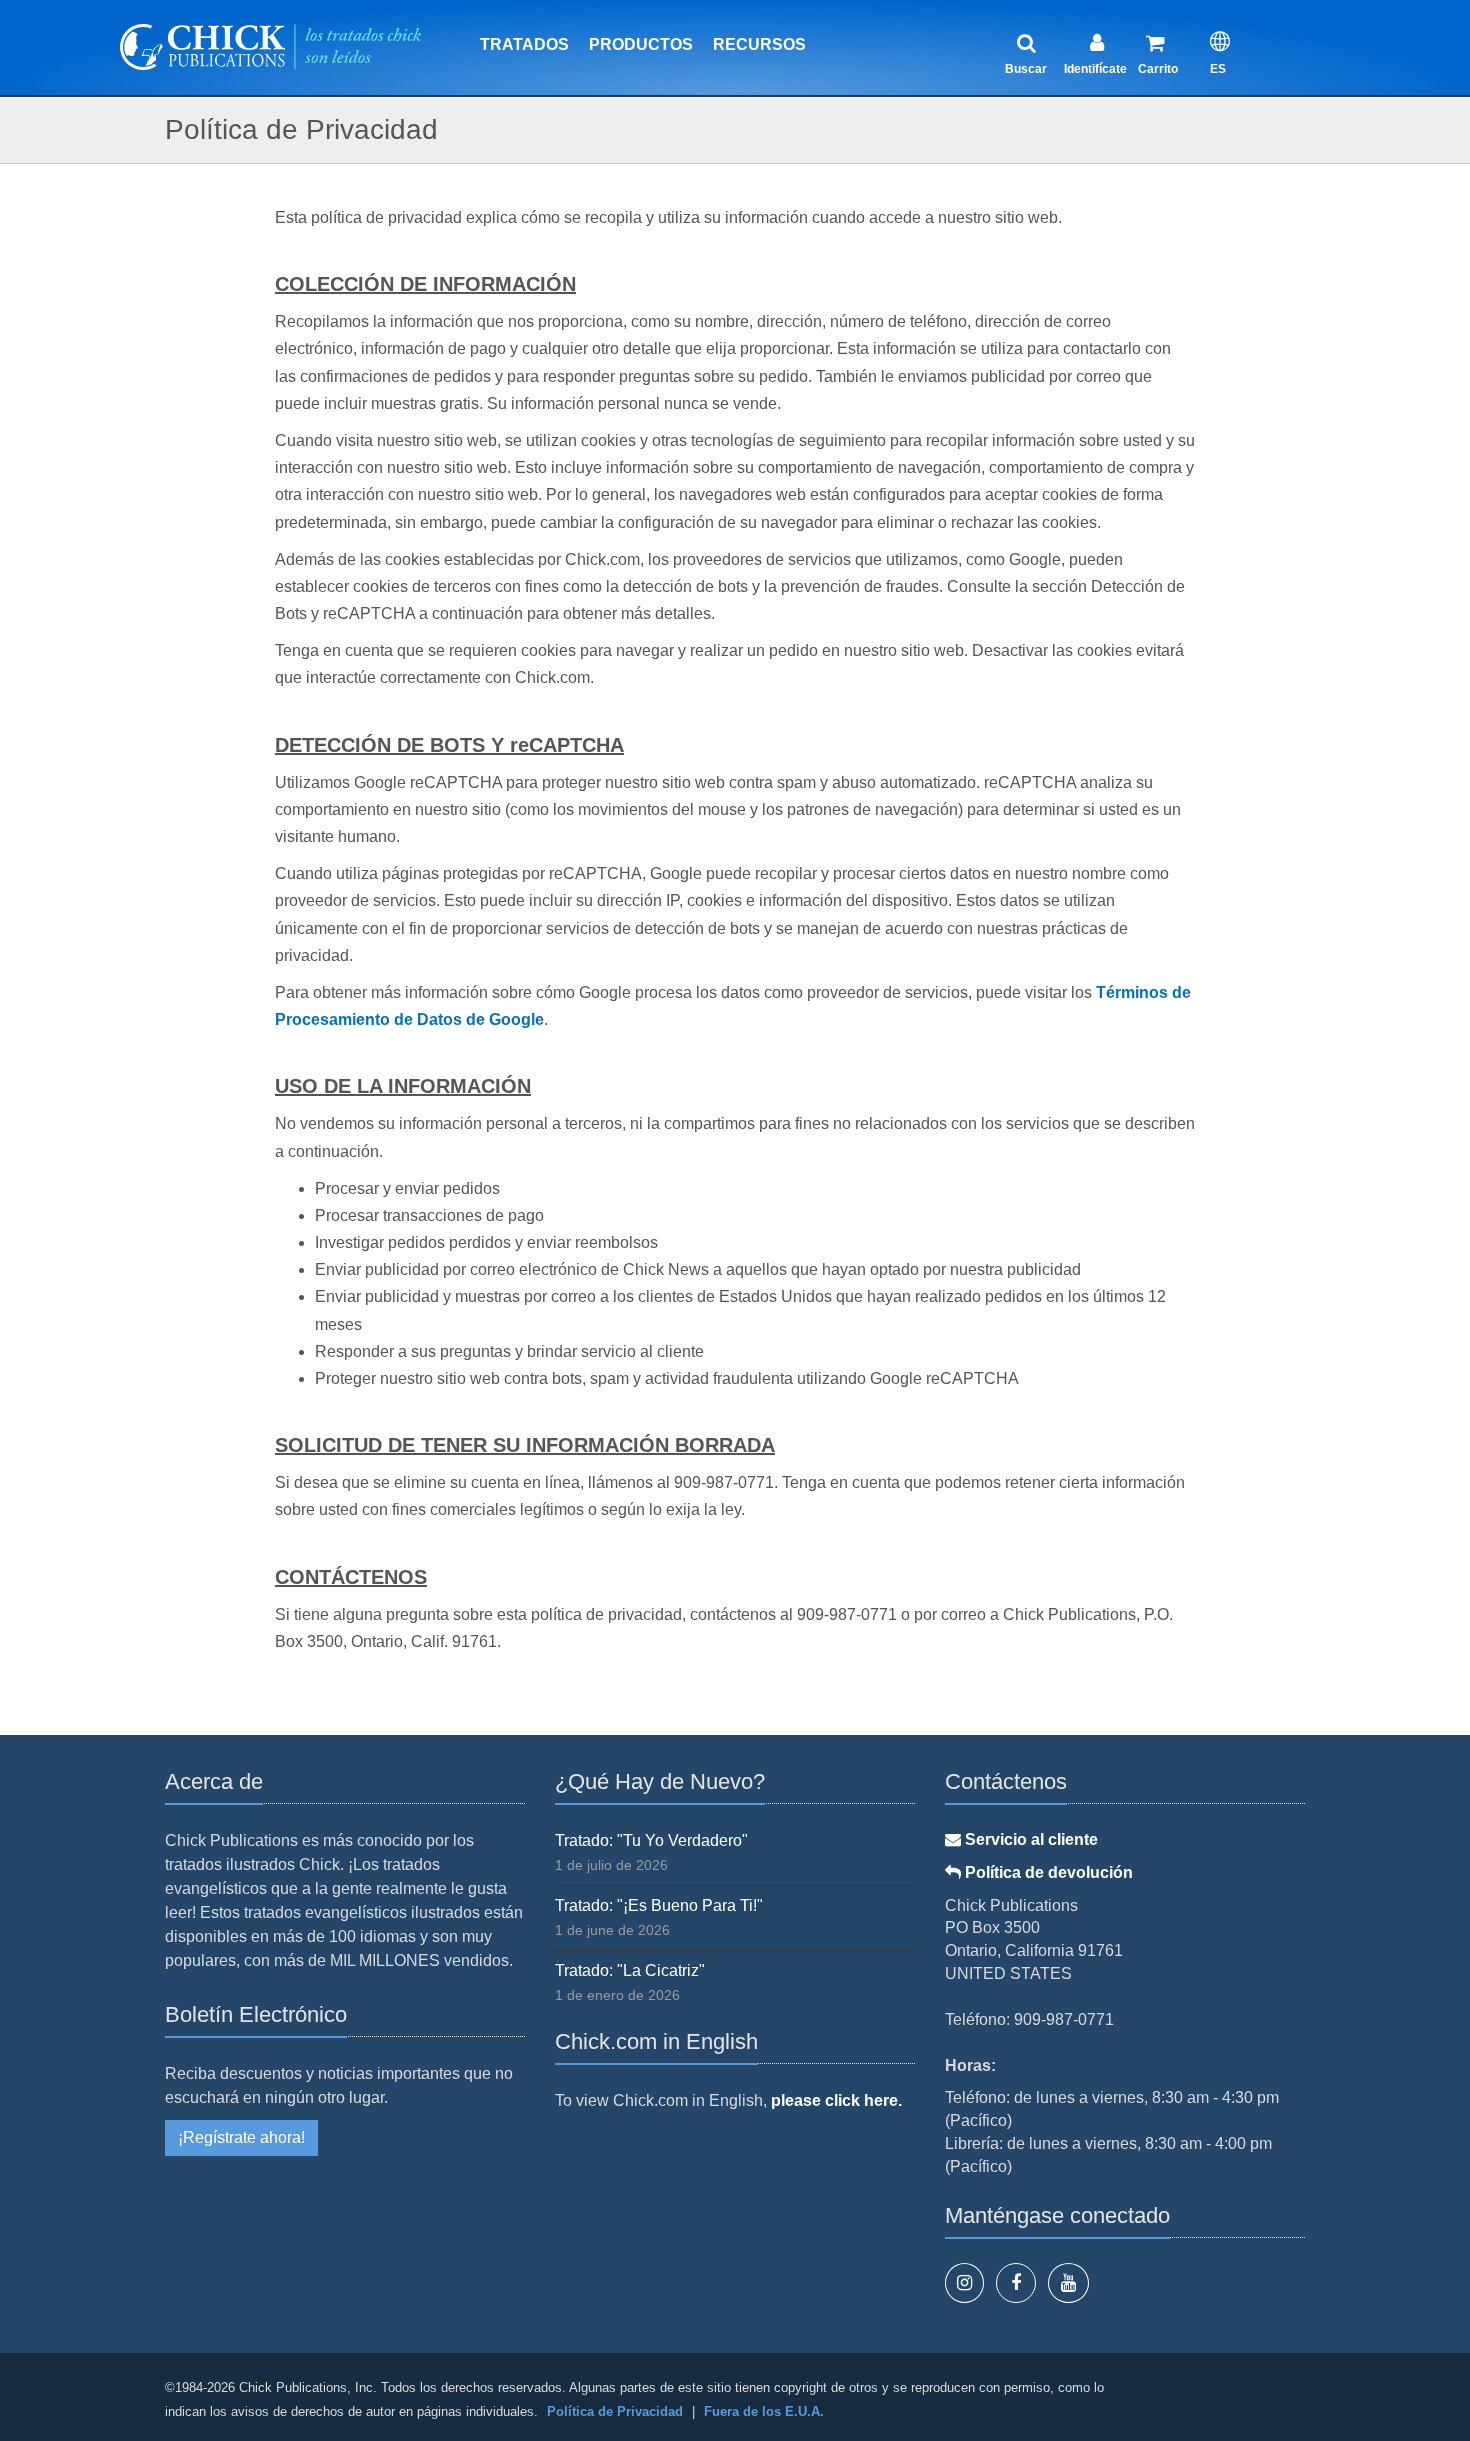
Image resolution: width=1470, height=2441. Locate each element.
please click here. (836, 2100)
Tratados (524, 44)
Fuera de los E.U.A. (764, 2411)
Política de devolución (1047, 1872)
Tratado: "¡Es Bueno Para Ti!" (659, 1905)
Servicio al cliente (1029, 1839)
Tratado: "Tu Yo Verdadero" (651, 1840)
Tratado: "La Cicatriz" (630, 1970)
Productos (641, 44)
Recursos (759, 44)
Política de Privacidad (615, 2411)
